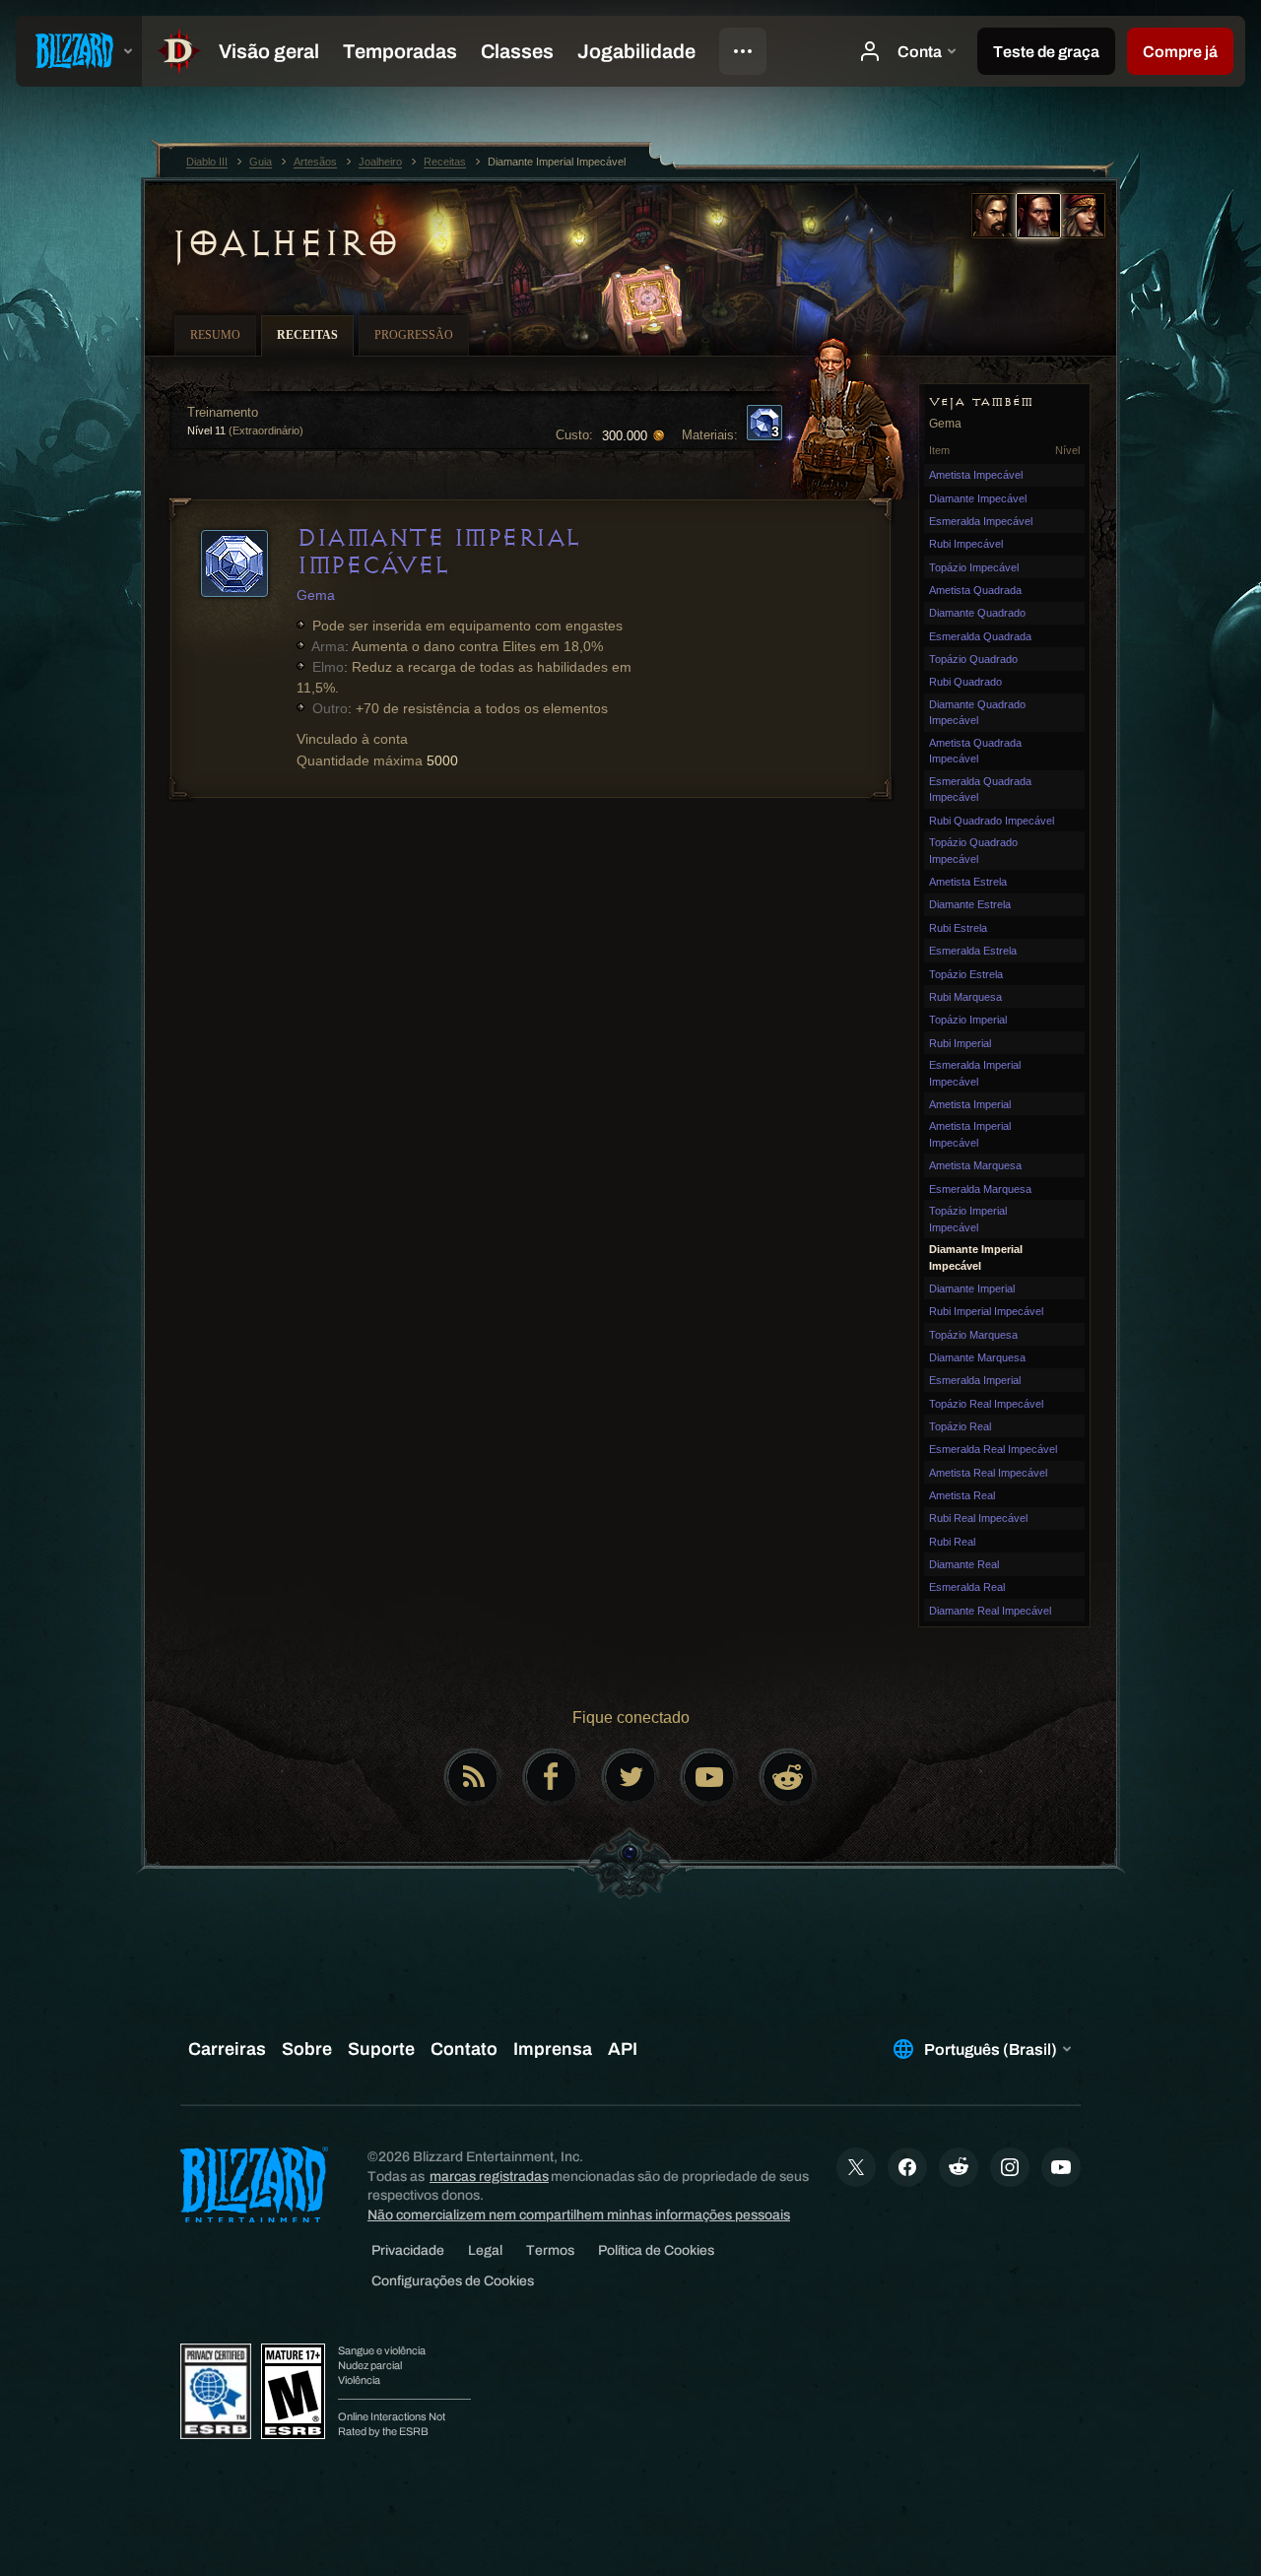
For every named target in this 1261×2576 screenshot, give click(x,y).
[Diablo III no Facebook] (552, 1777)
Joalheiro (285, 243)
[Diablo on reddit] (788, 1777)
